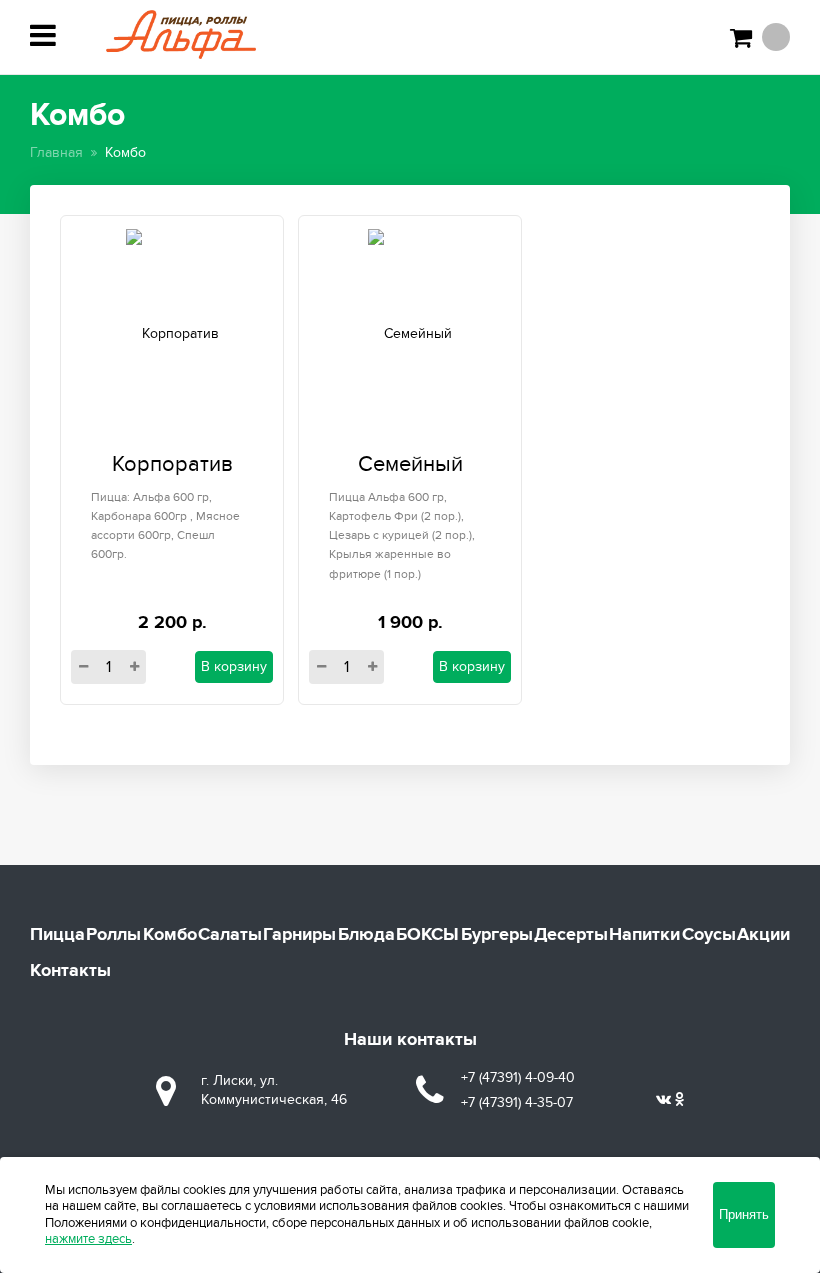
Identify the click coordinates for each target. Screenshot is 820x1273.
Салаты (230, 935)
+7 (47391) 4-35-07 (517, 1102)
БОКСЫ (427, 935)
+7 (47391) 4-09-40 (518, 1077)
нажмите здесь (88, 1239)
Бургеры (497, 935)
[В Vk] (663, 1099)
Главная (56, 152)
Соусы (709, 935)
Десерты (571, 935)
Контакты (70, 971)
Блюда (366, 935)
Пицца (57, 935)
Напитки (644, 935)
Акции (763, 935)
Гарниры (299, 935)
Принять (744, 1214)
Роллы (113, 935)
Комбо (170, 935)
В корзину (234, 666)
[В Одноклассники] (680, 1099)
